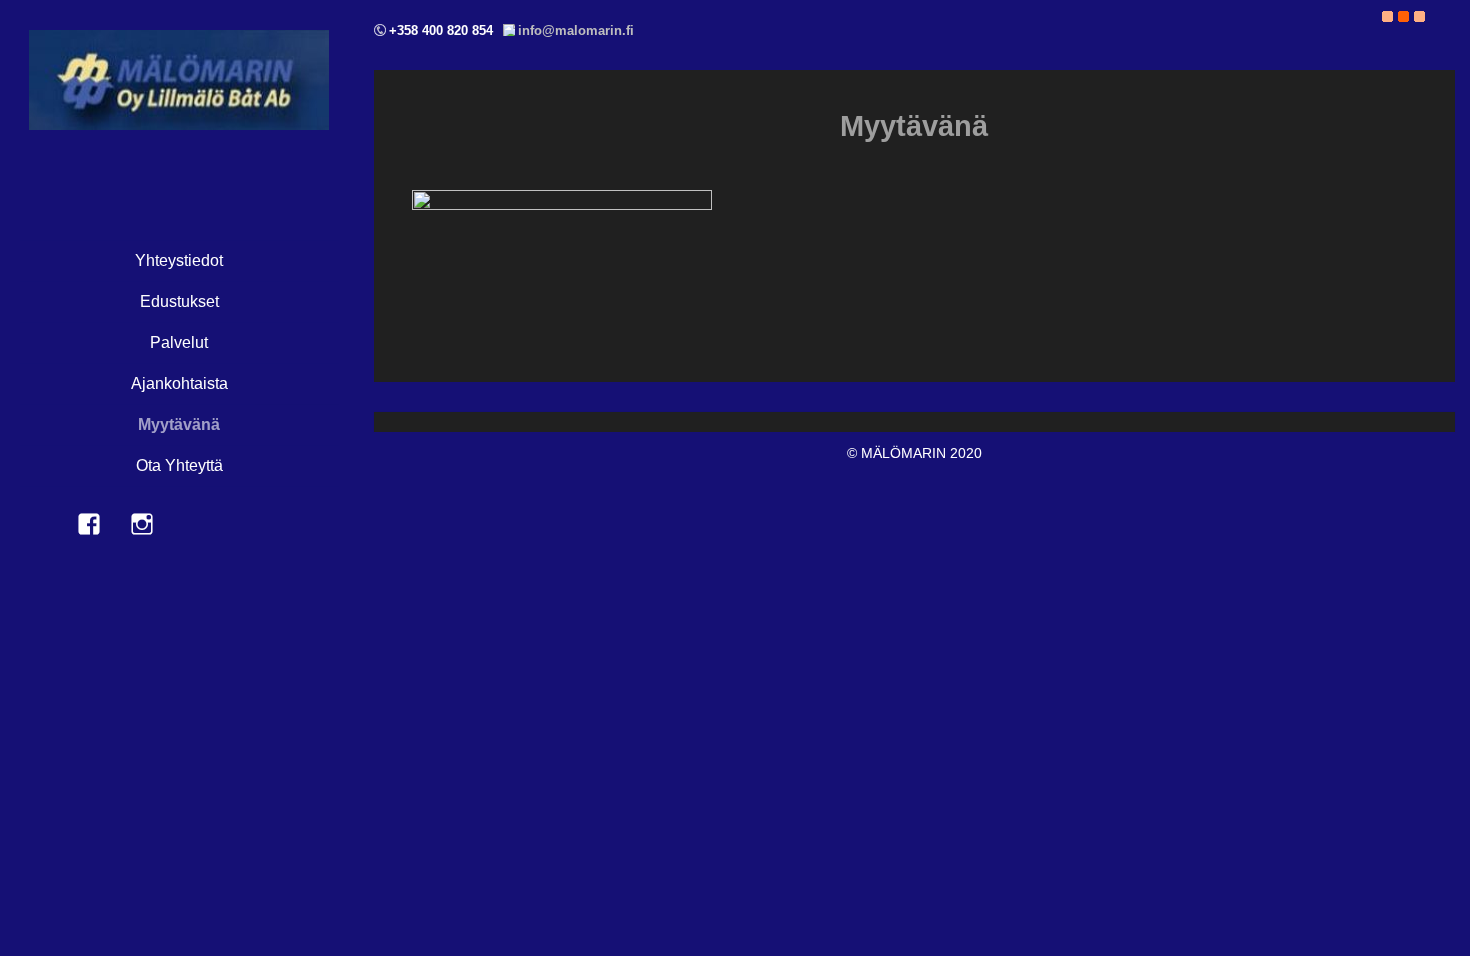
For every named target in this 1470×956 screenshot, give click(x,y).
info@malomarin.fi (576, 30)
